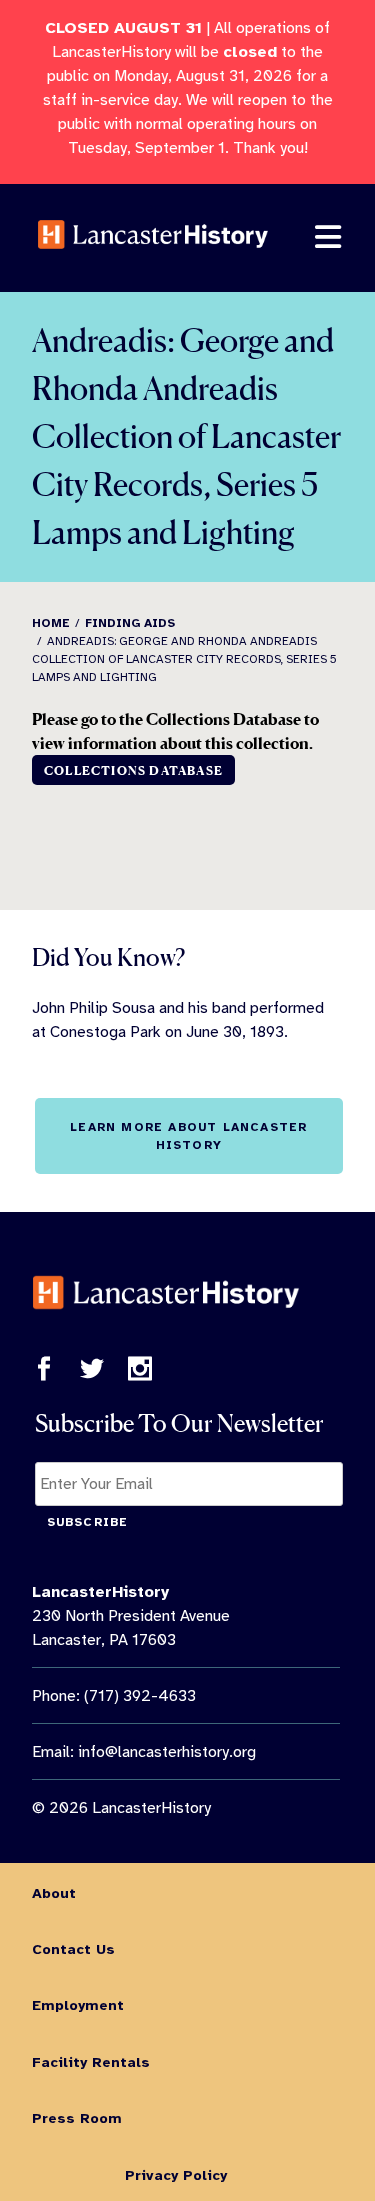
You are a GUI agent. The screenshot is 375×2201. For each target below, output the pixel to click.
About (54, 1893)
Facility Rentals (91, 2062)
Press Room (77, 2118)
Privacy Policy (176, 2175)
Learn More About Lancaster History (188, 1136)
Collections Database (133, 770)
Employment (78, 2005)
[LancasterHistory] (153, 262)
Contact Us (73, 1949)
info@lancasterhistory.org (167, 1752)
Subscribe (88, 1522)
